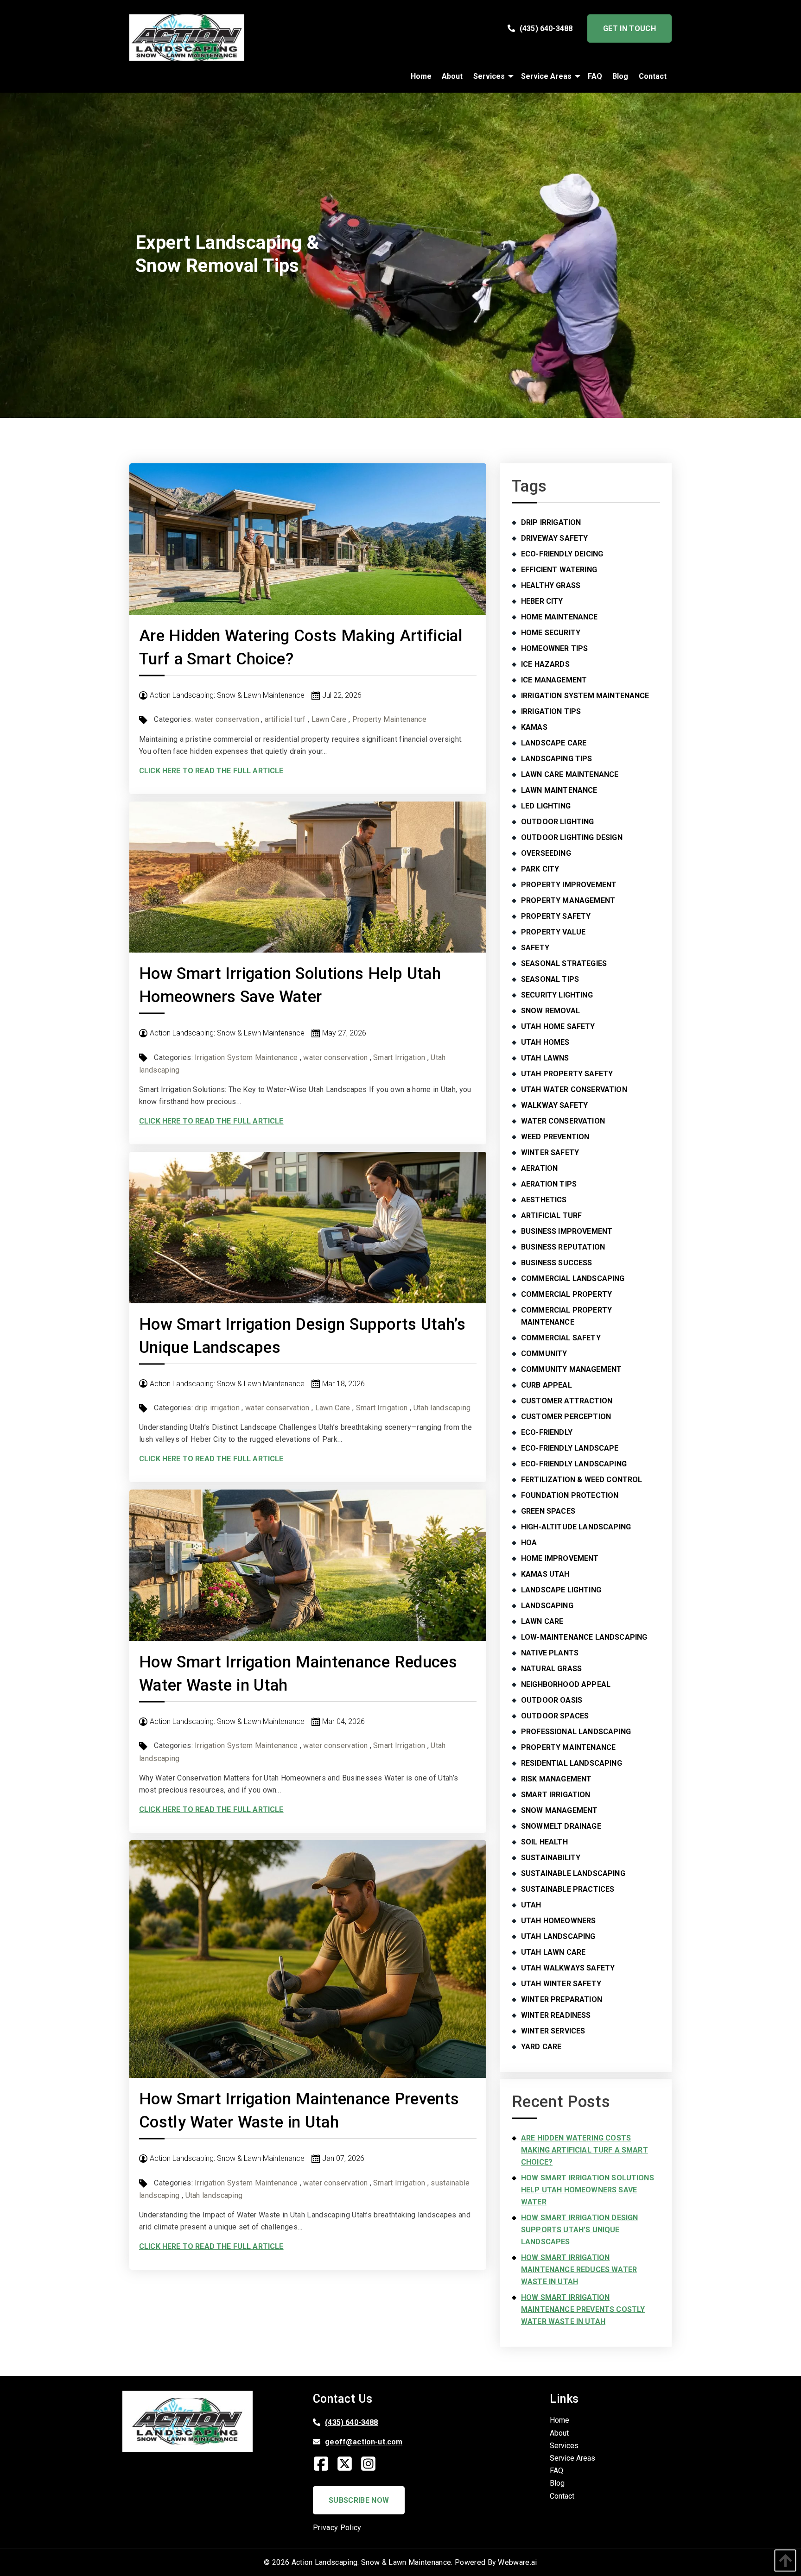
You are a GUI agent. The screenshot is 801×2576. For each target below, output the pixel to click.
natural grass (551, 1669)
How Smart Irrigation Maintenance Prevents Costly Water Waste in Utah (583, 2309)
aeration (539, 1168)
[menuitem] (421, 76)
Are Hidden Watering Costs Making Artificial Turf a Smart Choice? (585, 2150)
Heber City (542, 601)
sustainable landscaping (573, 1873)
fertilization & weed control (582, 1480)
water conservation (227, 719)
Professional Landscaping (576, 1732)
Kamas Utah (545, 1574)
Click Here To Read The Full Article (211, 771)
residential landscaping (572, 1763)
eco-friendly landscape (570, 1448)
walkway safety (554, 1105)
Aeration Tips (549, 1184)
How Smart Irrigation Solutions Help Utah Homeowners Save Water (588, 2190)
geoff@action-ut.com (364, 2442)
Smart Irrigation (399, 1058)
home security (551, 633)
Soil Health (544, 1842)
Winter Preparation (562, 1999)
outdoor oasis (552, 1700)
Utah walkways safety (568, 1968)
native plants (550, 1653)
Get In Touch (629, 28)
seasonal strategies (564, 963)
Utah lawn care (553, 1952)
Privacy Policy (337, 2528)
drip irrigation (217, 1408)
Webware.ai (517, 2562)
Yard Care (541, 2047)
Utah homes (545, 1042)
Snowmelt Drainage (561, 1826)
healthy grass (551, 585)
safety (535, 948)
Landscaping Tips (557, 759)
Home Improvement (560, 1558)
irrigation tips (551, 711)
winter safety (550, 1152)
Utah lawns (545, 1058)
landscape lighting (561, 1590)
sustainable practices (568, 1889)
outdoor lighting (558, 822)
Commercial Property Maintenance (566, 1316)
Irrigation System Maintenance (246, 1058)
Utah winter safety (561, 1984)
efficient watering (559, 570)
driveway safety (554, 538)
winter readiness (556, 2015)
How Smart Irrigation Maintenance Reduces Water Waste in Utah (579, 2270)
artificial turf (285, 719)
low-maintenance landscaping (584, 1637)
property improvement (569, 885)
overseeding (546, 853)
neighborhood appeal (566, 1684)
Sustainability (551, 1858)
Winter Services (553, 2031)
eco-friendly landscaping (574, 1464)
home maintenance (559, 617)
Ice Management (554, 680)
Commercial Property (566, 1294)
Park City (540, 869)
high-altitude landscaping (576, 1527)
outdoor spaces (555, 1716)
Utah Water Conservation (574, 1089)
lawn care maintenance (570, 774)
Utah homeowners (558, 1921)
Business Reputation (563, 1247)
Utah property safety (567, 1074)
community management (571, 1369)
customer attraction (567, 1401)
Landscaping (547, 1606)
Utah (531, 1905)
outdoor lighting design (572, 837)
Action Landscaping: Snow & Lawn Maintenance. (372, 2562)
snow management (559, 1810)
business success (557, 1263)
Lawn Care (329, 719)
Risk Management (556, 1779)
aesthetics (544, 1200)
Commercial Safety (561, 1338)
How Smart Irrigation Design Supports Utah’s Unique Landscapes (579, 2230)
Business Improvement (567, 1231)
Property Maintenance (389, 719)
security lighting (557, 995)
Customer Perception (566, 1417)
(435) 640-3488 (546, 28)
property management (568, 900)
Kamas (534, 727)
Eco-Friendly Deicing (562, 554)
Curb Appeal (547, 1385)
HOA (529, 1543)
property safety (556, 916)
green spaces (548, 1511)
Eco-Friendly (547, 1432)
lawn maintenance (559, 790)
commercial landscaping (573, 1279)
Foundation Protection (570, 1495)
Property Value (553, 932)
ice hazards (545, 664)
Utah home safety (558, 1026)
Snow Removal (550, 1011)
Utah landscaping (442, 1408)
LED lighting (546, 806)
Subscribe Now (359, 2500)
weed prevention (555, 1137)
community (544, 1354)
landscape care (554, 743)
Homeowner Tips (554, 648)
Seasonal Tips (550, 979)
